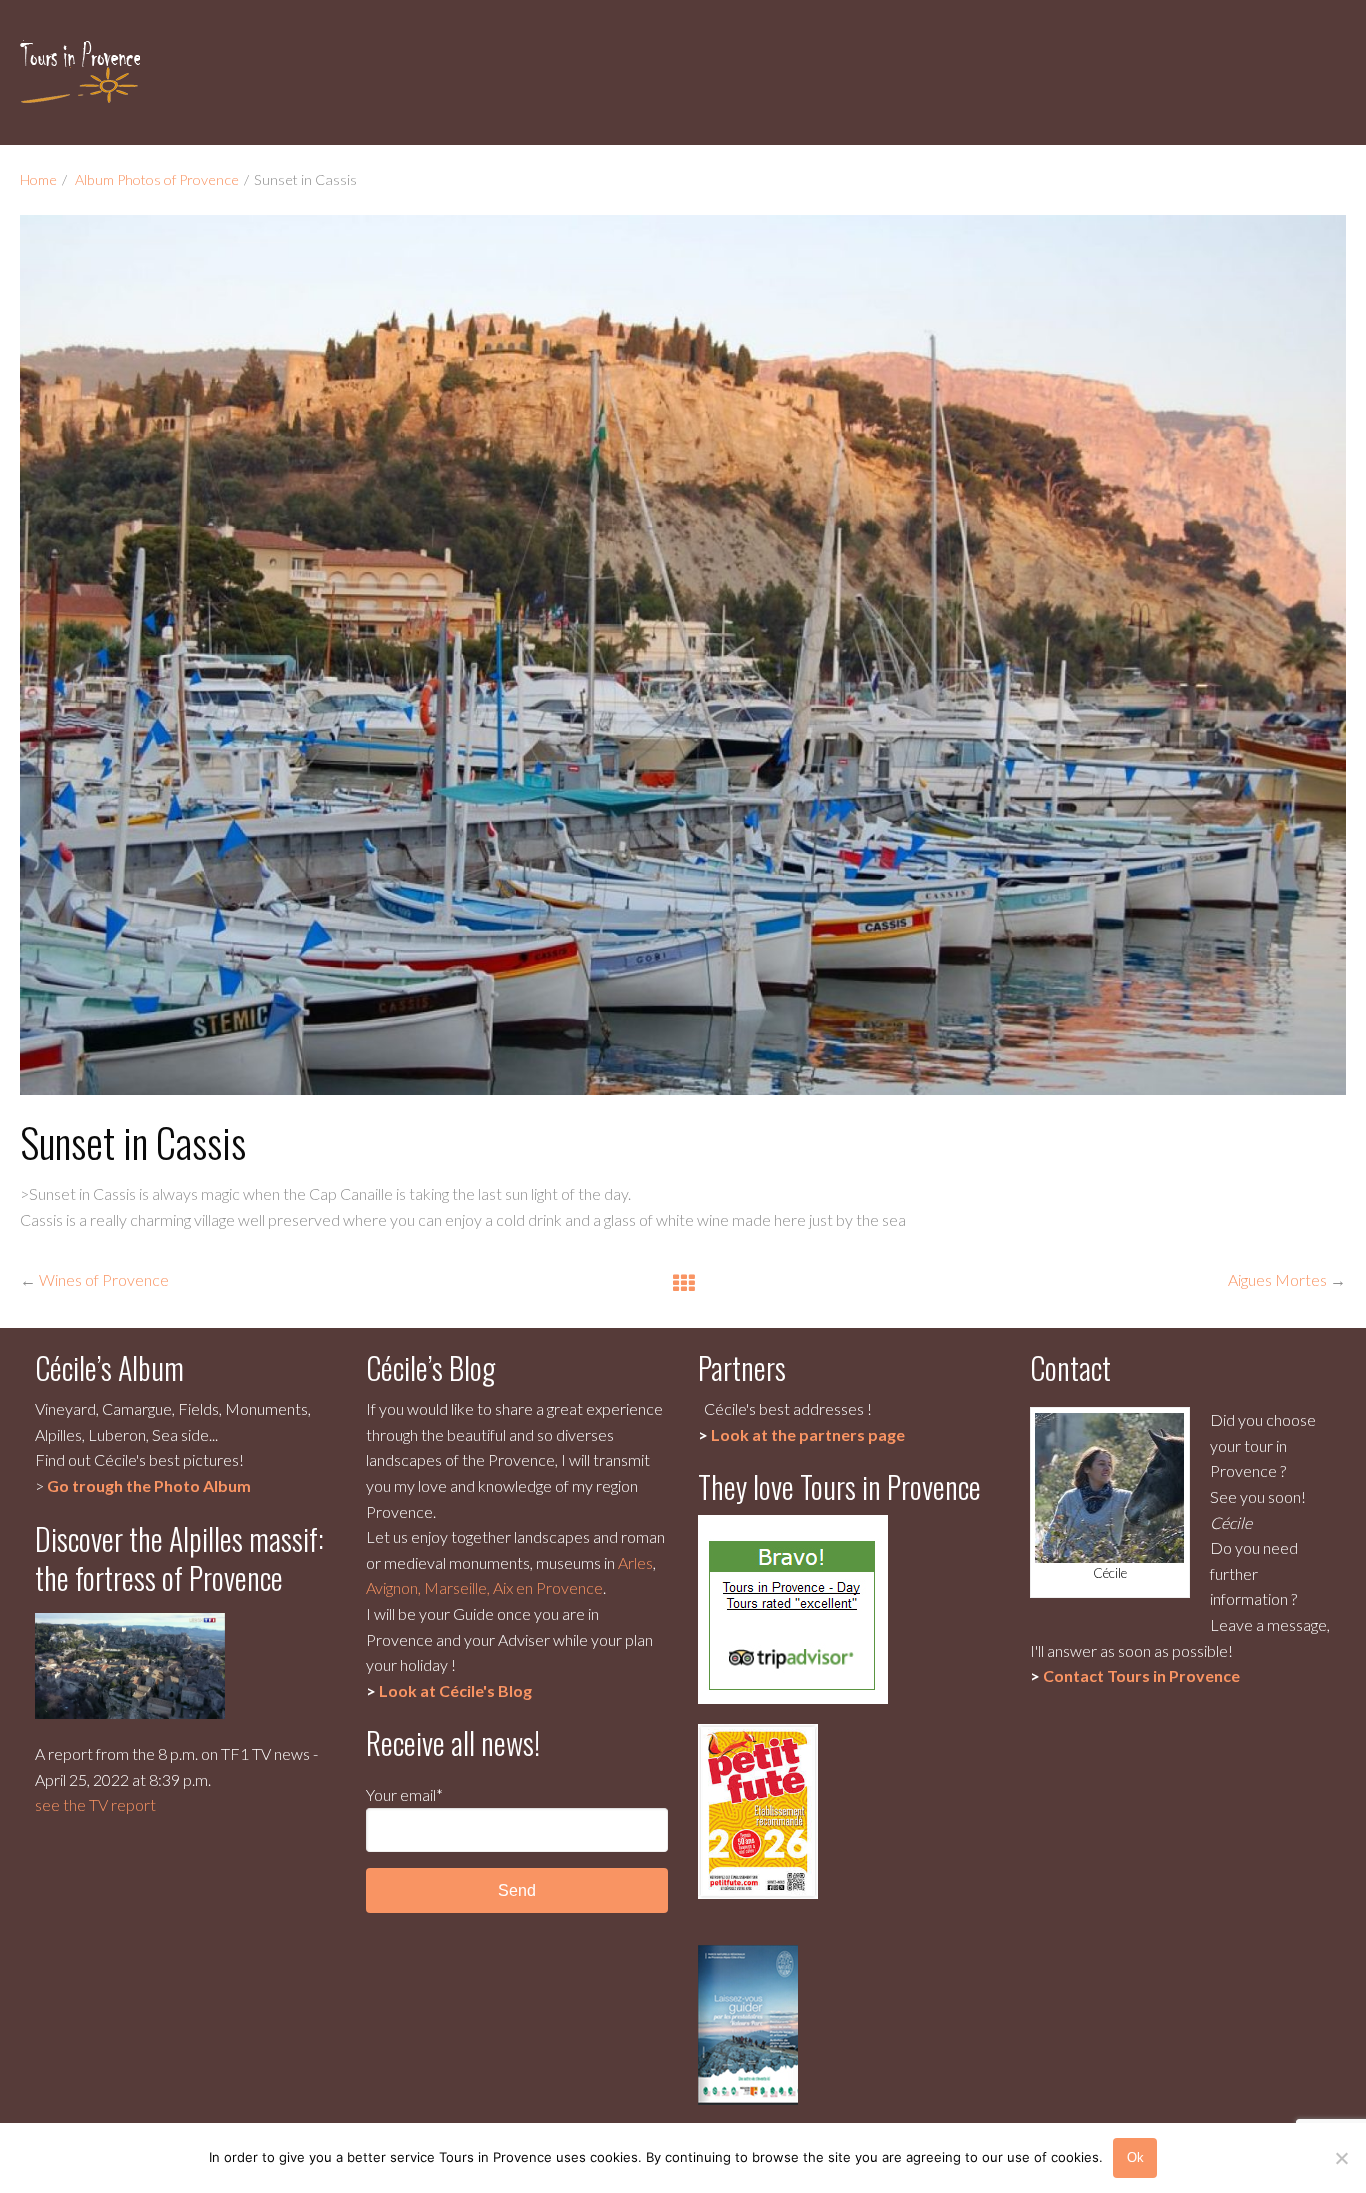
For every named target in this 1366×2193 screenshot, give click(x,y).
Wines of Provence (104, 1279)
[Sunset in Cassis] (683, 655)
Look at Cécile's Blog (455, 1690)
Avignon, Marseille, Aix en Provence (484, 1587)
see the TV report (95, 1804)
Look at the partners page (808, 1434)
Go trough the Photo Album (149, 1485)
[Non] (1341, 2158)
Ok (1135, 2157)
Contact (1141, 1675)
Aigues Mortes (1277, 1279)
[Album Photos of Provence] (683, 1281)
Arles (635, 1562)
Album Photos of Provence (157, 179)
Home (38, 179)
